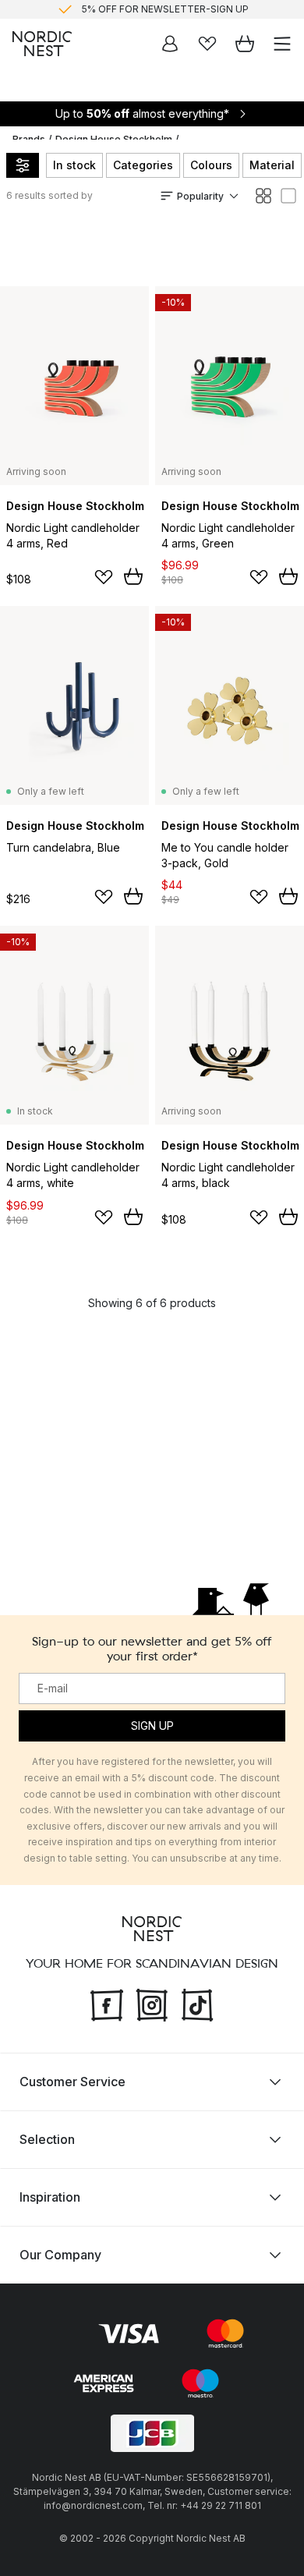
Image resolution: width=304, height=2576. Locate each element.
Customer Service (72, 2081)
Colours (211, 165)
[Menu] (282, 44)
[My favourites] (207, 44)
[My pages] (170, 44)
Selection (47, 2138)
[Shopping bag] (245, 44)
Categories (143, 165)
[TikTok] (197, 2003)
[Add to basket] (133, 576)
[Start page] (42, 44)
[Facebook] (107, 2003)
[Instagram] (152, 2003)
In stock (74, 165)
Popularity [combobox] (200, 196)
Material (272, 165)
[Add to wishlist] (104, 577)
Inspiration (50, 2196)
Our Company (60, 2254)
